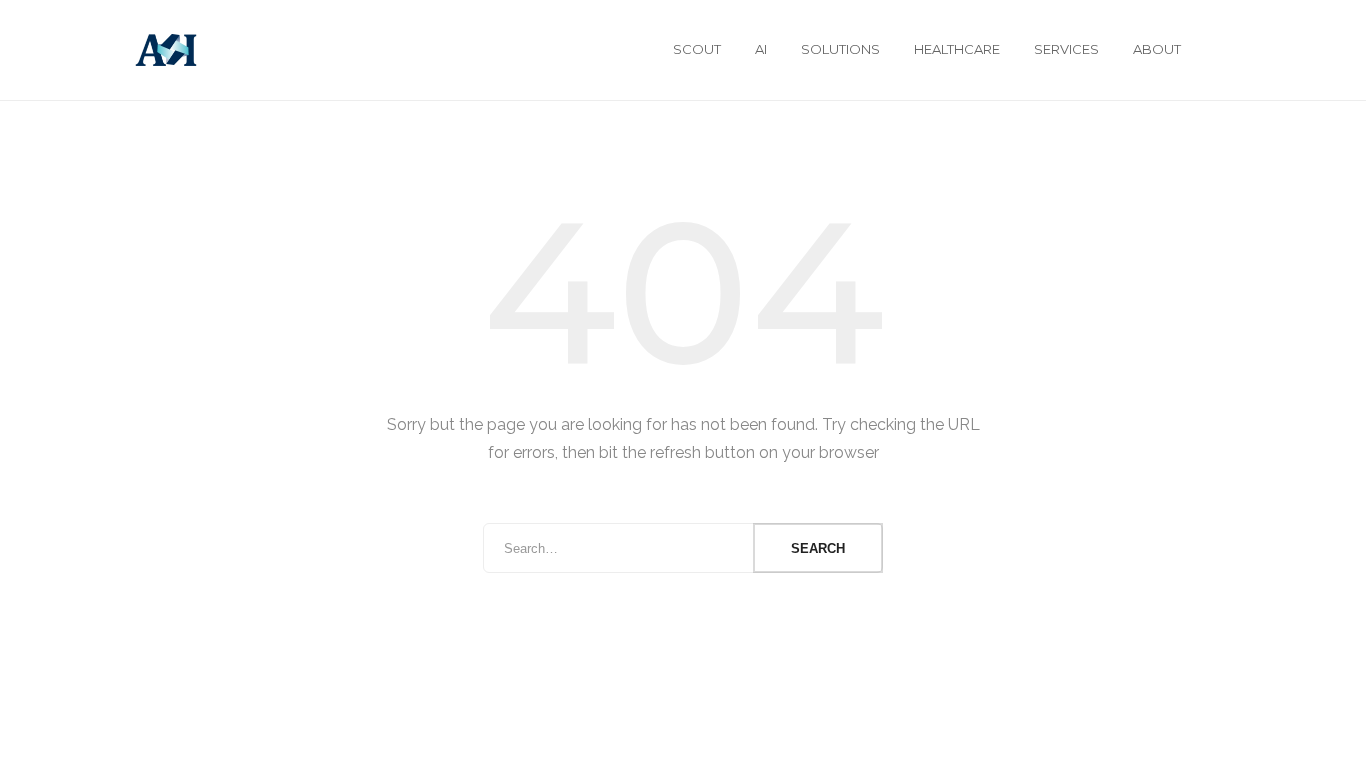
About (1157, 49)
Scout (697, 49)
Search (818, 548)
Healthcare (957, 49)
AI (761, 49)
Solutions (840, 49)
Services (1066, 49)
